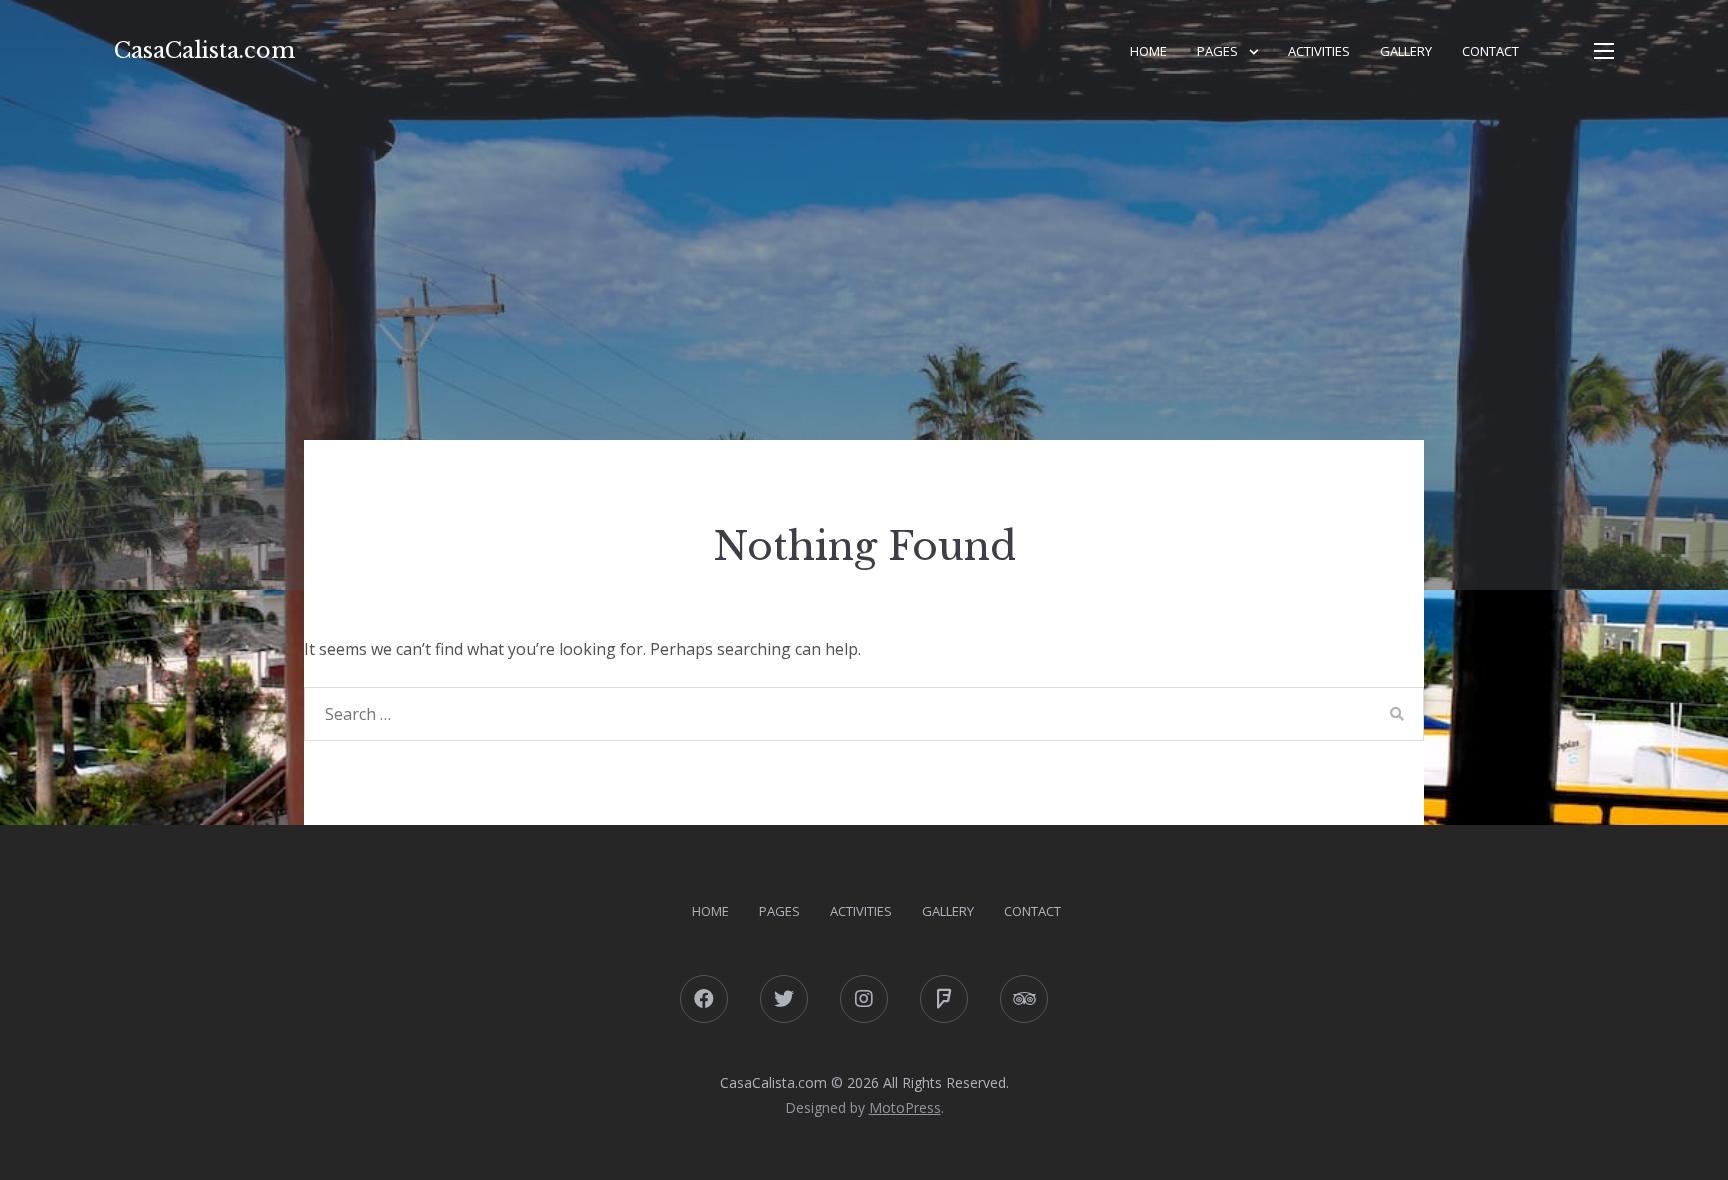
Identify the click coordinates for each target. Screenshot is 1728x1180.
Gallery (1406, 51)
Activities (1319, 51)
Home (1148, 51)
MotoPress (905, 1107)
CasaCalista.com (204, 50)
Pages (1217, 51)
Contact (1490, 51)
